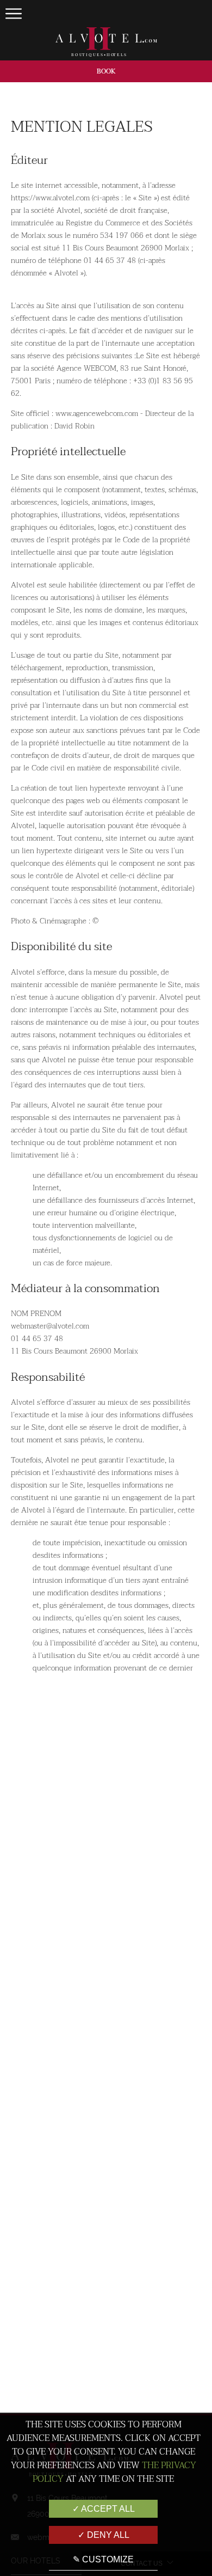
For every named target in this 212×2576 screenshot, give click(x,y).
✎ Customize (103, 2559)
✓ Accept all (104, 2509)
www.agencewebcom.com (97, 414)
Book (106, 71)
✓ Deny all (104, 2535)
